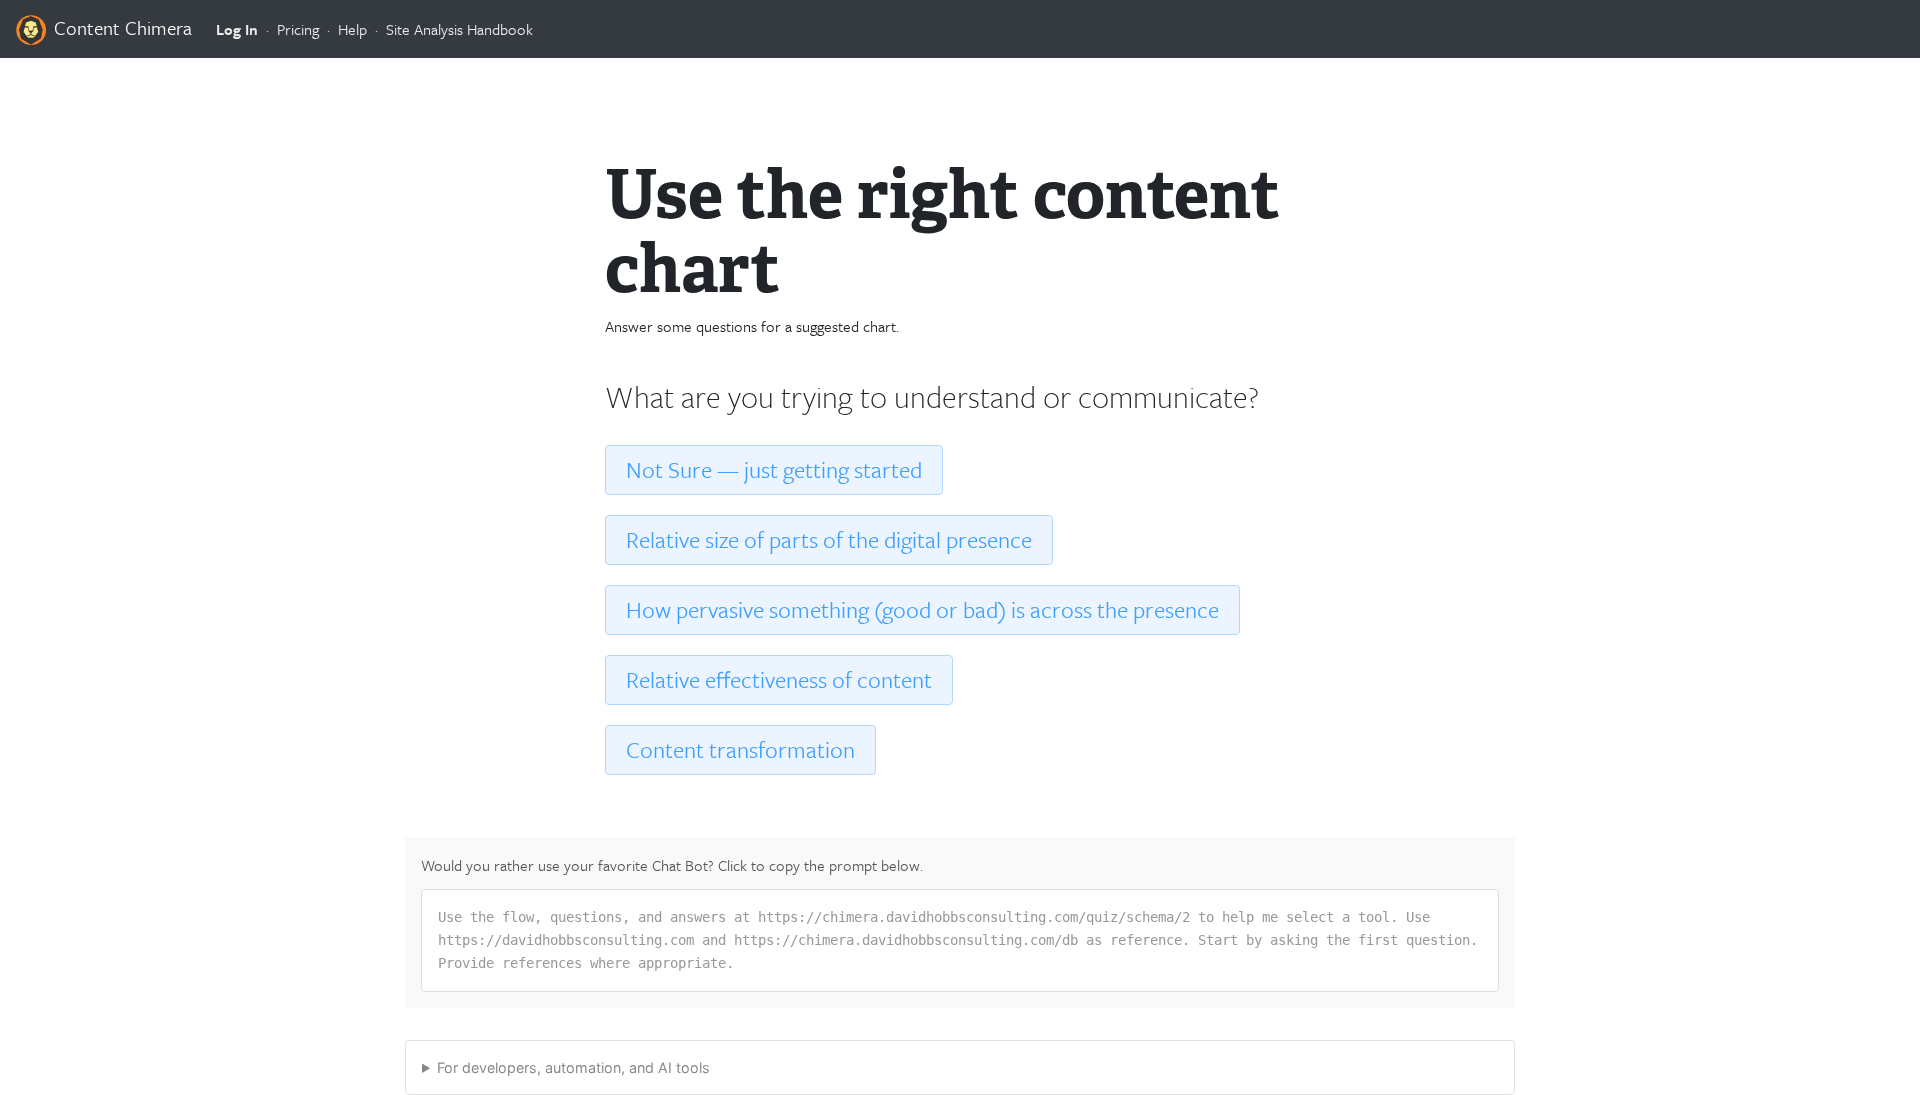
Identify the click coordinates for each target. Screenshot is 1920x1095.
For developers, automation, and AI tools (573, 1067)
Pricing (298, 29)
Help (352, 29)
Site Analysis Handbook (459, 29)
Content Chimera (120, 27)
